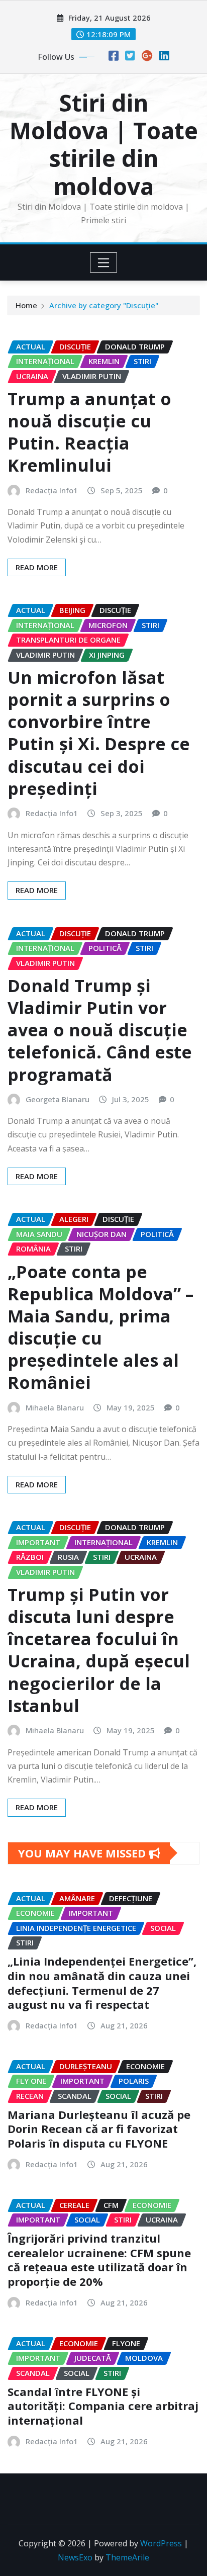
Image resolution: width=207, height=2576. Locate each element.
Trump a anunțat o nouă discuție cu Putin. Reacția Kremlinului (89, 432)
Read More (37, 567)
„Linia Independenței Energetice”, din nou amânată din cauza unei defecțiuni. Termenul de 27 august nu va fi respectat (102, 1983)
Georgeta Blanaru (58, 1099)
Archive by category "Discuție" (104, 305)
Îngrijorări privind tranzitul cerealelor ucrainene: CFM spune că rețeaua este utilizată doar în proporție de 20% (99, 2260)
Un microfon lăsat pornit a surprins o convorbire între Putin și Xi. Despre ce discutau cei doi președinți (99, 733)
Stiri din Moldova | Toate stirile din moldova (104, 144)
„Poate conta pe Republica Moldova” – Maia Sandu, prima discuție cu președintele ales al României (100, 1327)
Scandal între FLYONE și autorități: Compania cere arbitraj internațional (103, 2406)
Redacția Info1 (52, 490)
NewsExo (75, 2557)
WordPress (161, 2543)
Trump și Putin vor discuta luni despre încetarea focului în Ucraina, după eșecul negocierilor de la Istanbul (99, 1650)
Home (26, 305)
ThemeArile (127, 2557)
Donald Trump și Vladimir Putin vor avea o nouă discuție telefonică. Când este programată (100, 1030)
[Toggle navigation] (104, 262)
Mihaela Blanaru (55, 1407)
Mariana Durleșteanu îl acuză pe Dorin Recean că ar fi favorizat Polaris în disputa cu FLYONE (99, 2129)
